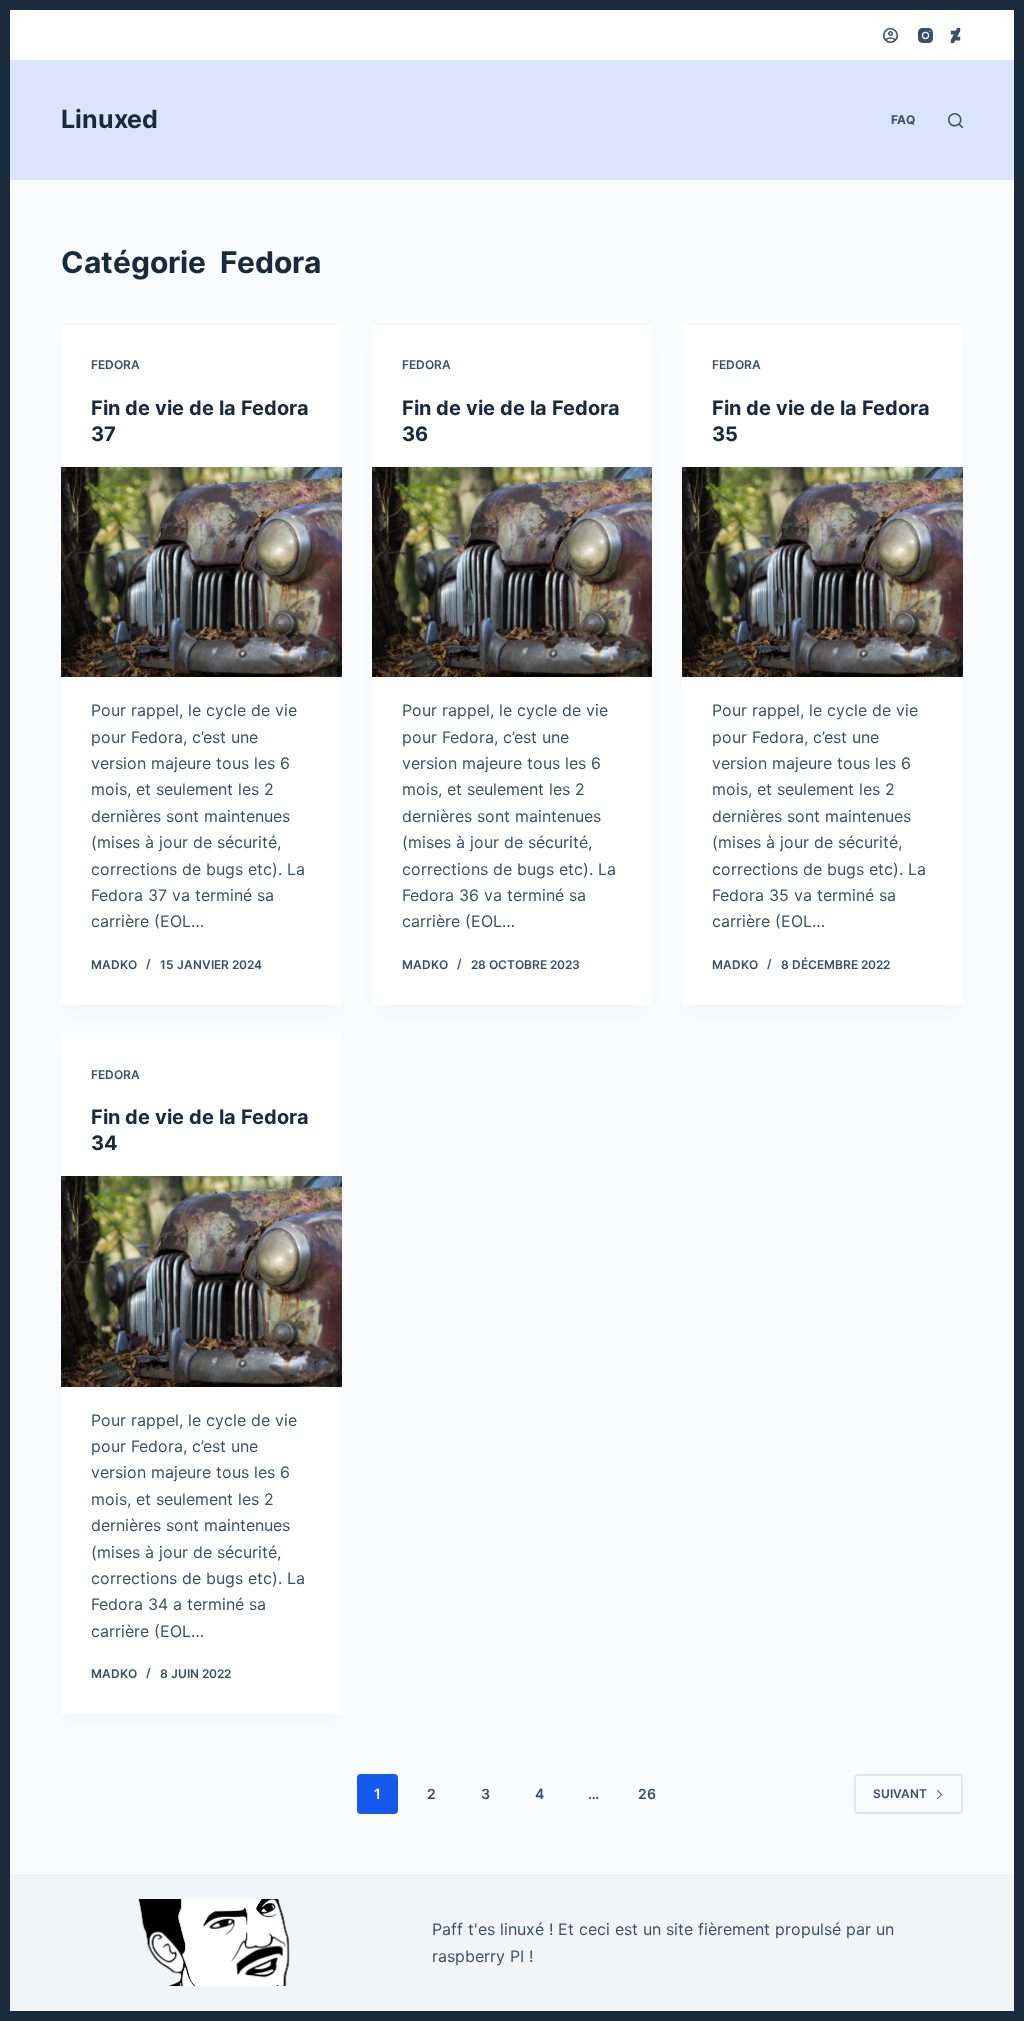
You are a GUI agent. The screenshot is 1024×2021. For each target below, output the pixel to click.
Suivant (900, 1793)
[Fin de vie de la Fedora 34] (201, 1281)
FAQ (903, 119)
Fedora (115, 364)
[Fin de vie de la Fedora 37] (201, 572)
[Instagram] (925, 35)
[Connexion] (890, 35)
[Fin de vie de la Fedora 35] (822, 572)
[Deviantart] (955, 35)
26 (647, 1793)
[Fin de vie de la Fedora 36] (512, 572)
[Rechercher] (955, 120)
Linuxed (109, 119)
